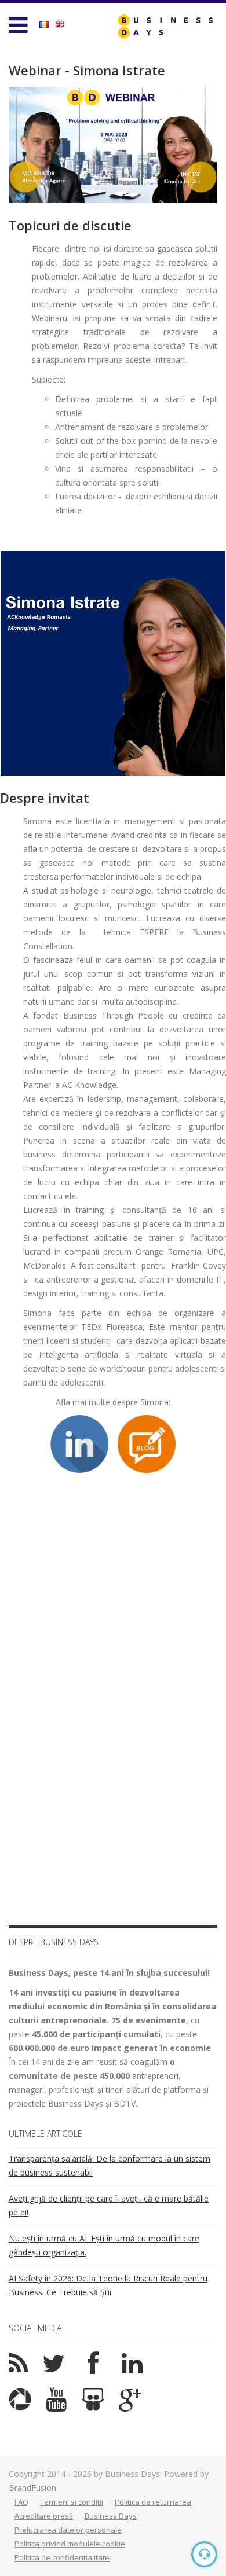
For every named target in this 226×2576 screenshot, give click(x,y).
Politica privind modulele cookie (70, 2544)
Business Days (111, 2516)
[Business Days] (165, 26)
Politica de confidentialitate (62, 2557)
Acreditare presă (44, 2516)
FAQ (21, 2502)
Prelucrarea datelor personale (68, 2530)
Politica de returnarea (153, 2502)
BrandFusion (32, 2488)
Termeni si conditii (72, 2502)
